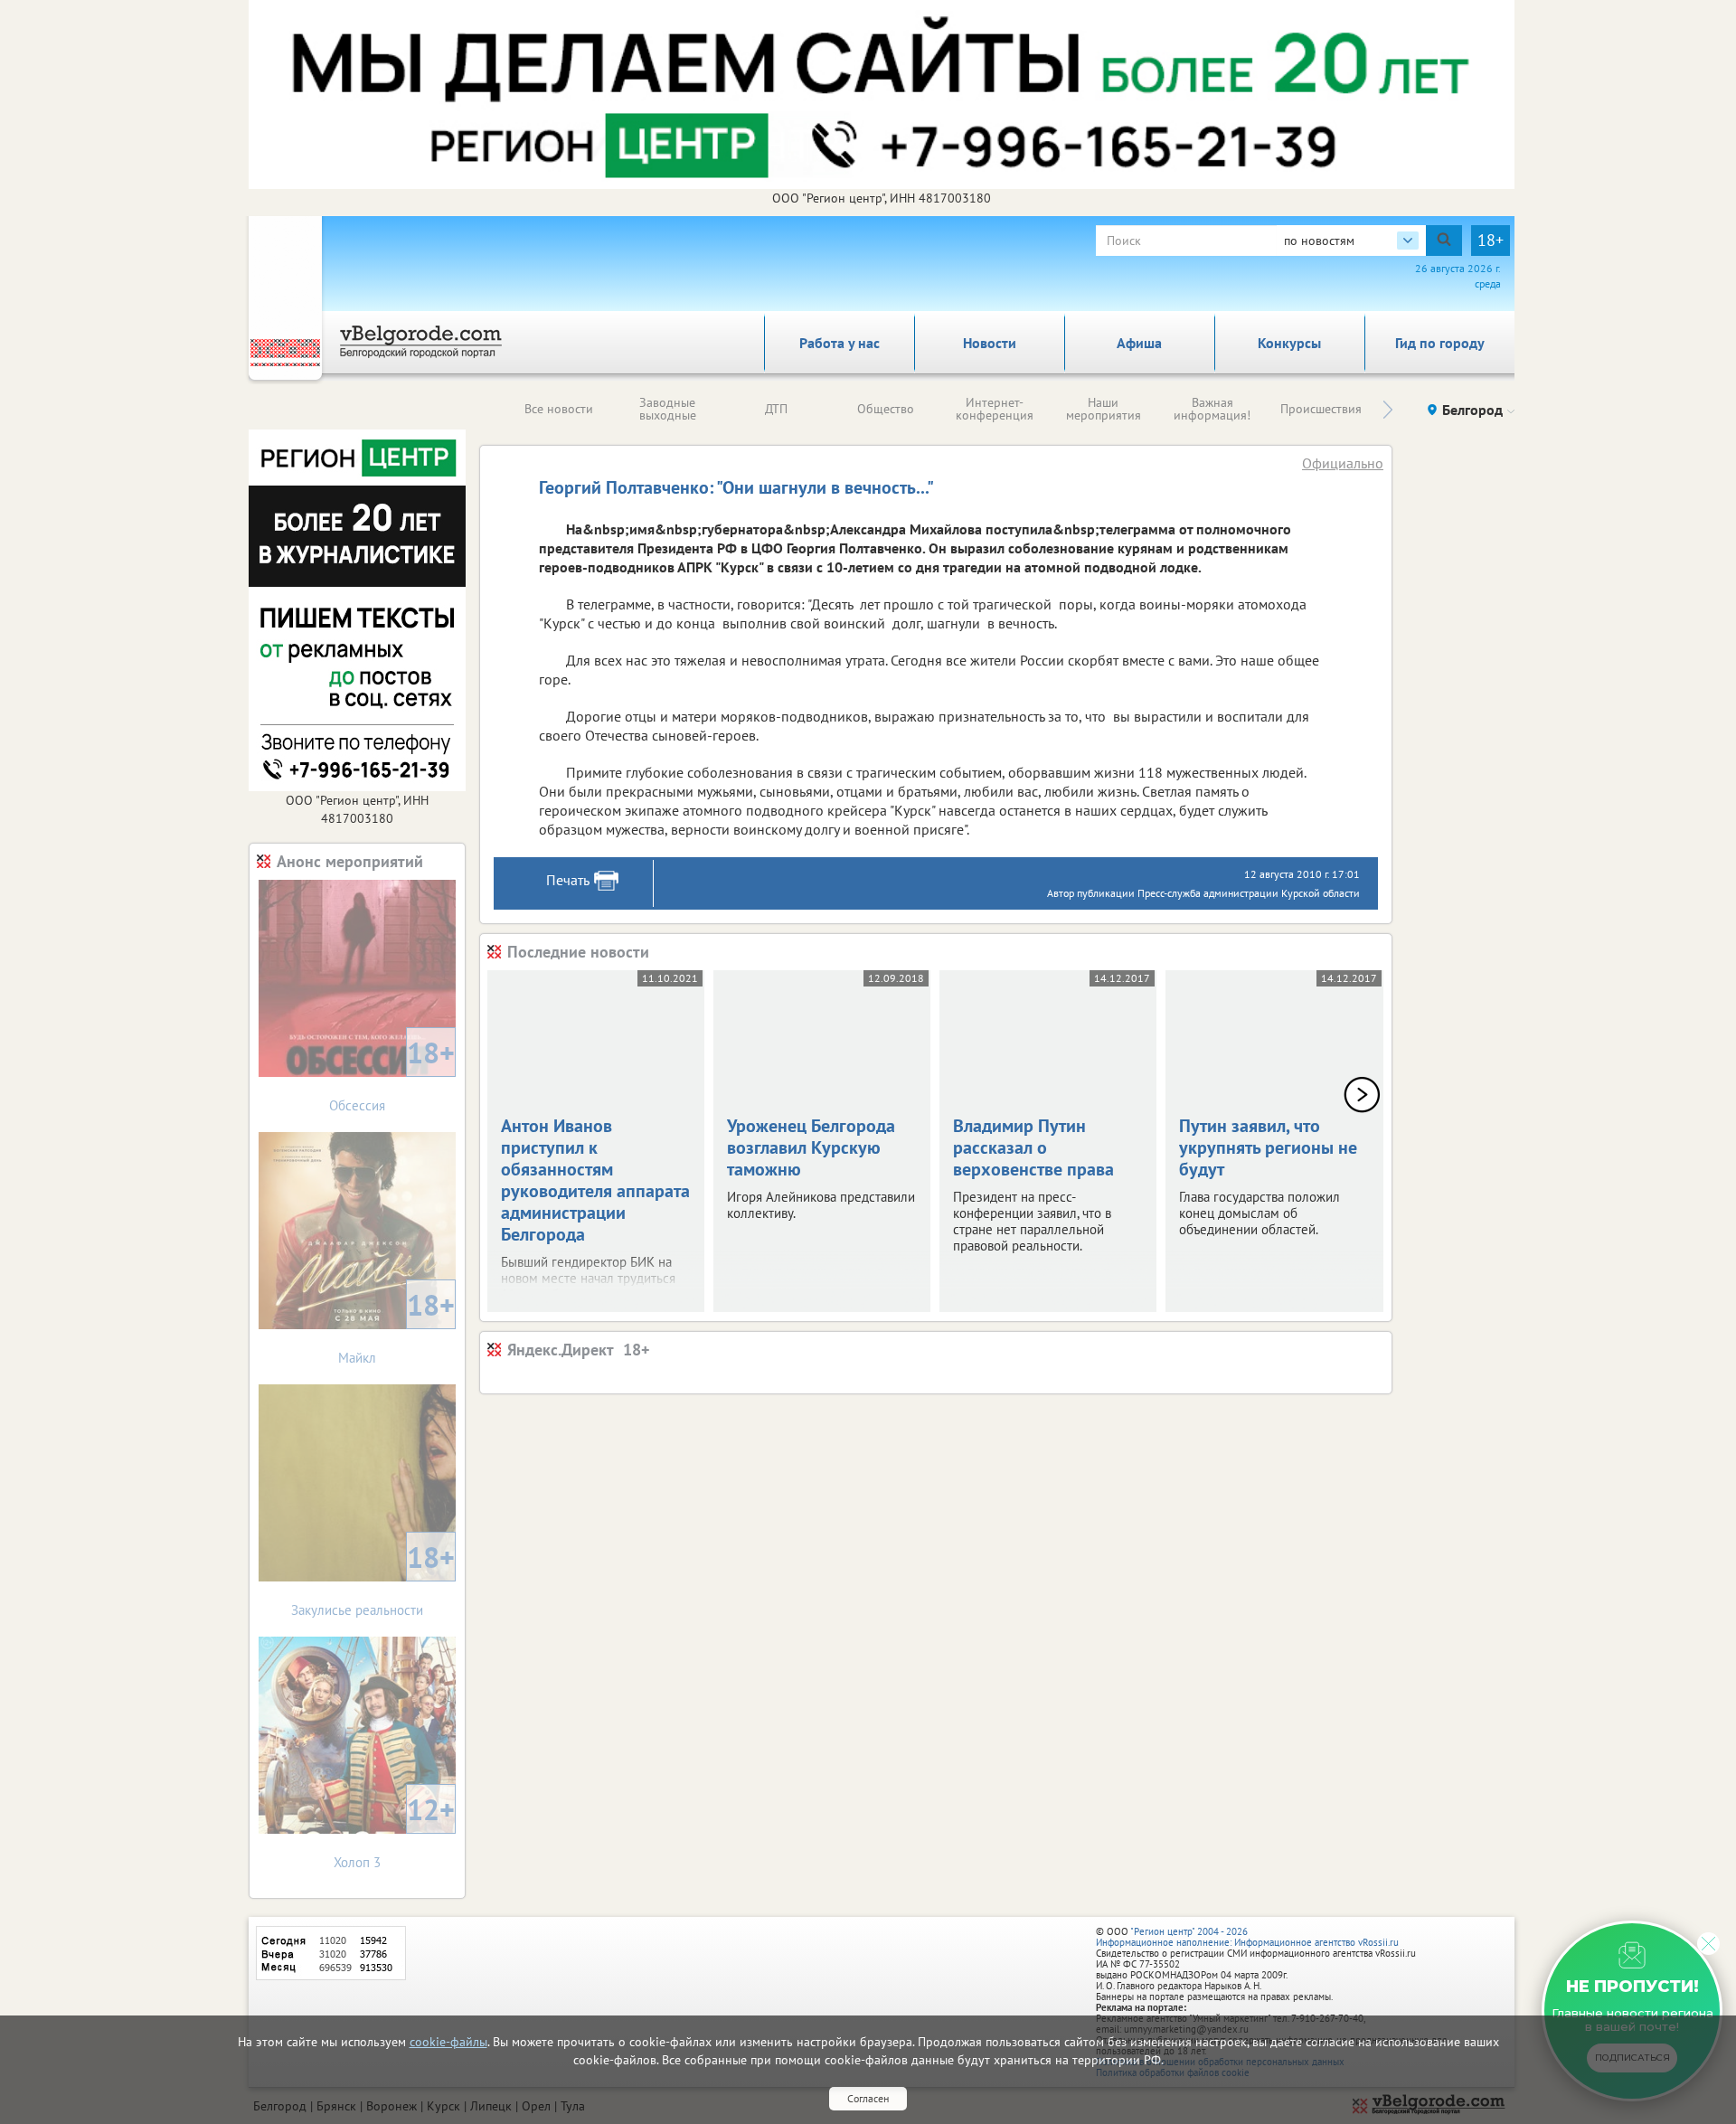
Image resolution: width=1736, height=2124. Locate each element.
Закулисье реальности (373, 1578)
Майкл (396, 1326)
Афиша (1139, 343)
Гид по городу (1440, 343)
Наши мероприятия (1104, 409)
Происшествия (1321, 409)
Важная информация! (1212, 409)
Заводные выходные (668, 409)
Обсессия (392, 1074)
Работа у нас (840, 343)
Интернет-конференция (995, 409)
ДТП (776, 409)
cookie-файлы (448, 2042)
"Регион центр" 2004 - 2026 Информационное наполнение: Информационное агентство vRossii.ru (1247, 1937)
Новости (990, 343)
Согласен (868, 2098)
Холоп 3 (394, 1831)
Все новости (559, 409)
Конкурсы (1289, 343)
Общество (886, 409)
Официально (1343, 463)
